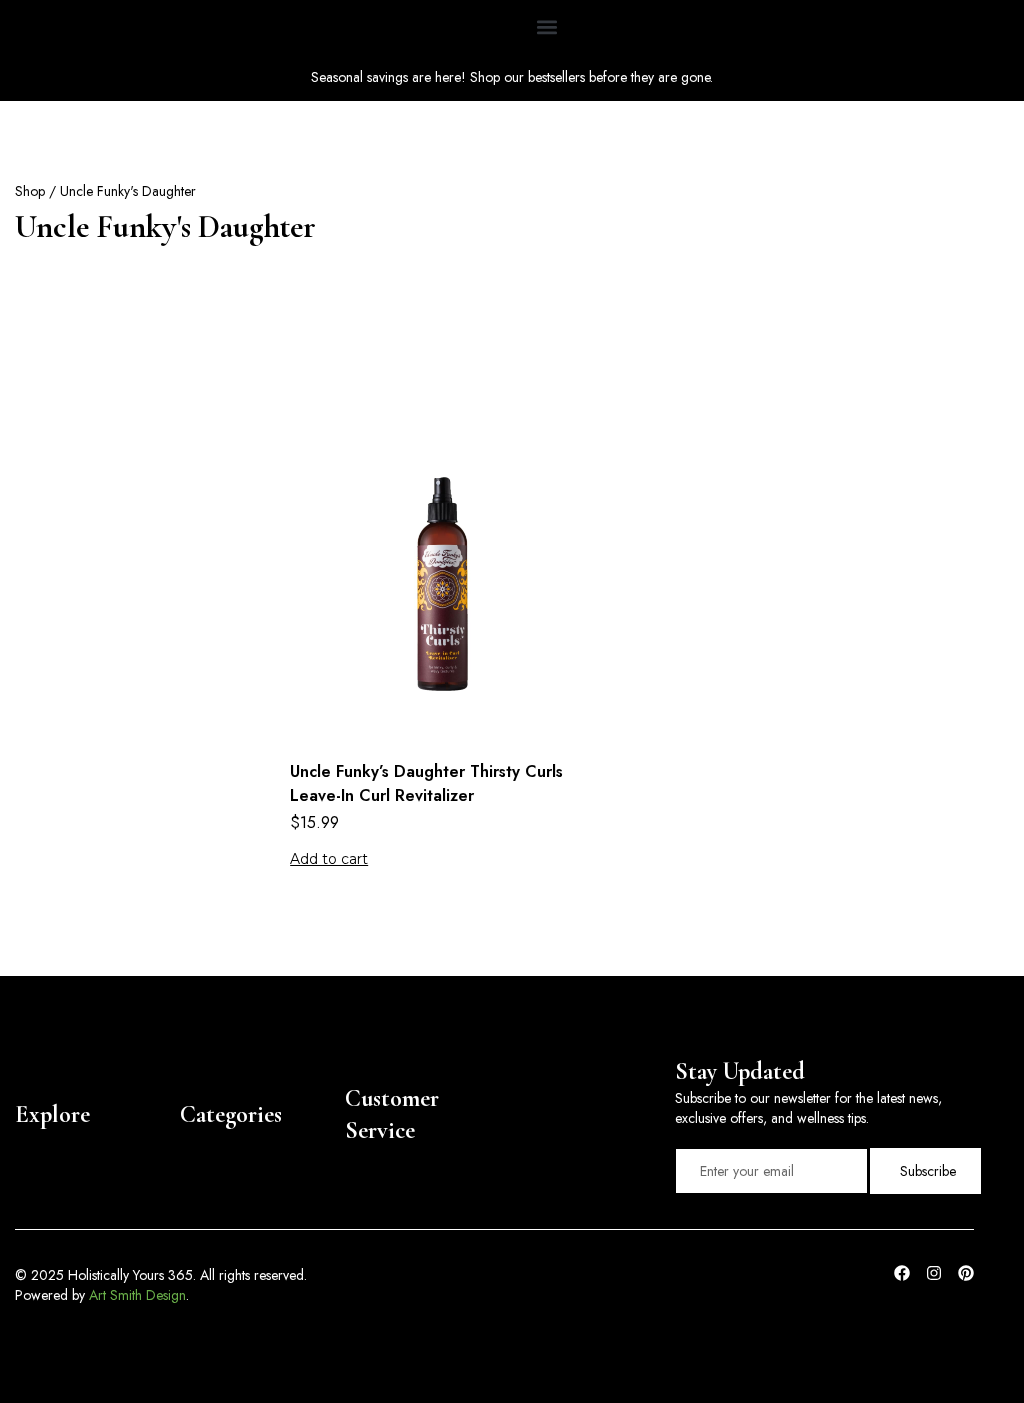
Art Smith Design (137, 1295)
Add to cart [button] (329, 859)
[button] (547, 26)
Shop (30, 191)
